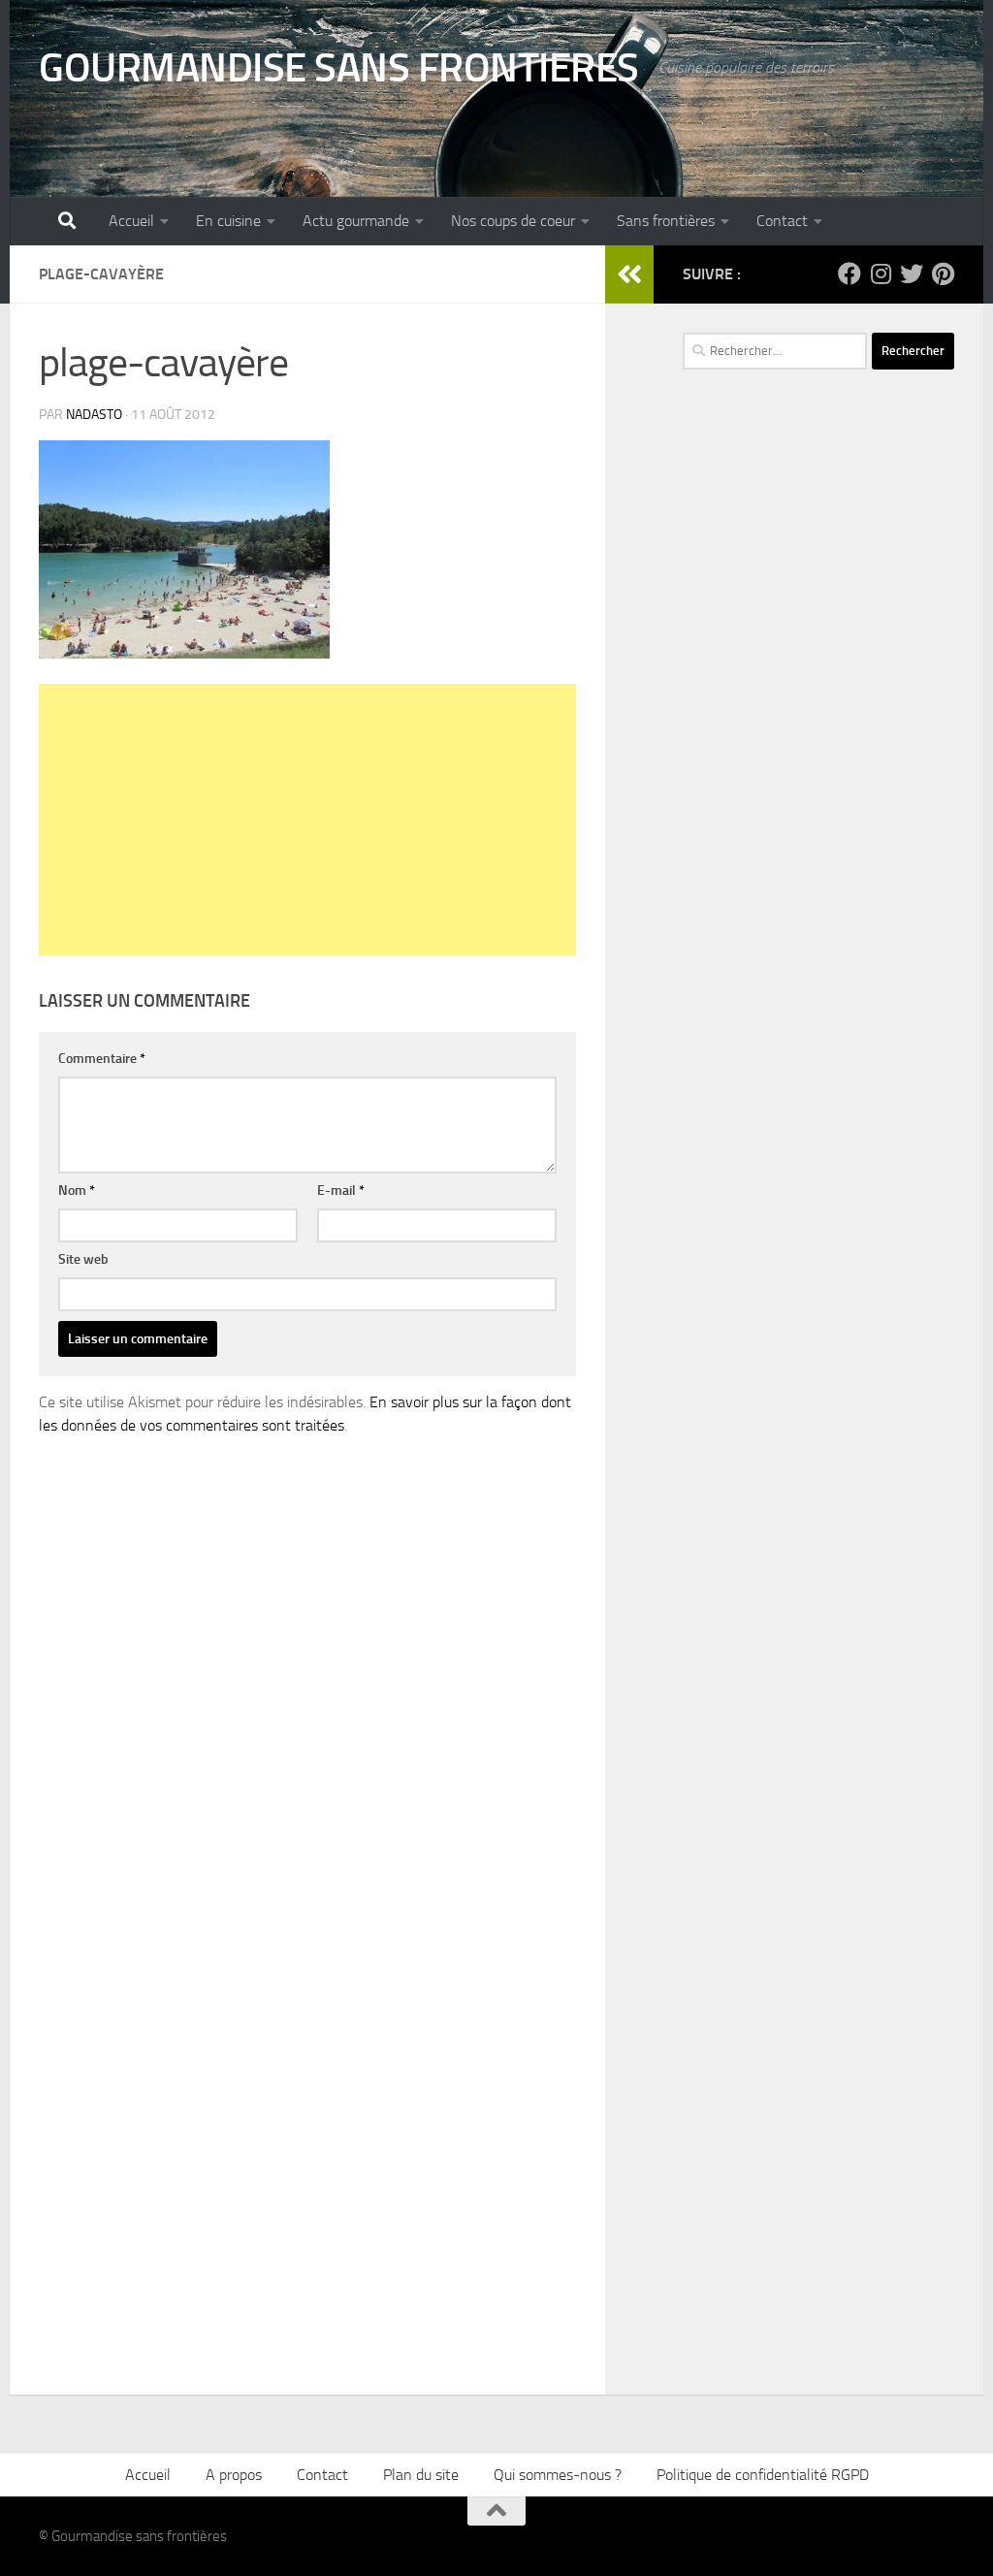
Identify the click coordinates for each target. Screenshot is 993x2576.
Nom (77, 1191)
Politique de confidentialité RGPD (763, 2475)
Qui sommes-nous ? (558, 2475)
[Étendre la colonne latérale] (629, 274)
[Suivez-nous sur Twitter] (912, 274)
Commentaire (102, 1059)
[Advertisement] (307, 820)
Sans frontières (666, 221)
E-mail (341, 1191)
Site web (83, 1259)
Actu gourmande (356, 221)
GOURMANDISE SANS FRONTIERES (339, 68)
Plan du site (421, 2475)
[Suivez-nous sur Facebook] (849, 274)
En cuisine (228, 221)
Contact (782, 221)
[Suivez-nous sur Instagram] (881, 274)
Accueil (131, 221)
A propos (234, 2475)
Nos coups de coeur (513, 221)
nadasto (94, 415)
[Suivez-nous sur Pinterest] (943, 274)
